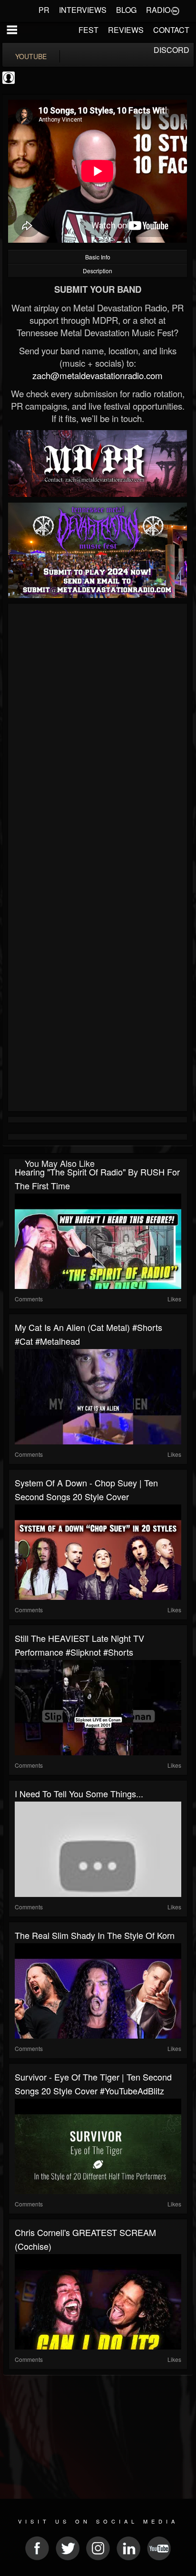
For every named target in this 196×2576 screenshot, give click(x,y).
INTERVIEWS (83, 10)
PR (44, 10)
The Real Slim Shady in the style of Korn (95, 1935)
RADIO (158, 10)
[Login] (175, 10)
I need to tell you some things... (79, 1793)
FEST (88, 30)
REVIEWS (126, 30)
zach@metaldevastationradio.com (98, 375)
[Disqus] (98, 734)
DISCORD (171, 50)
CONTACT (171, 30)
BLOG (126, 10)
